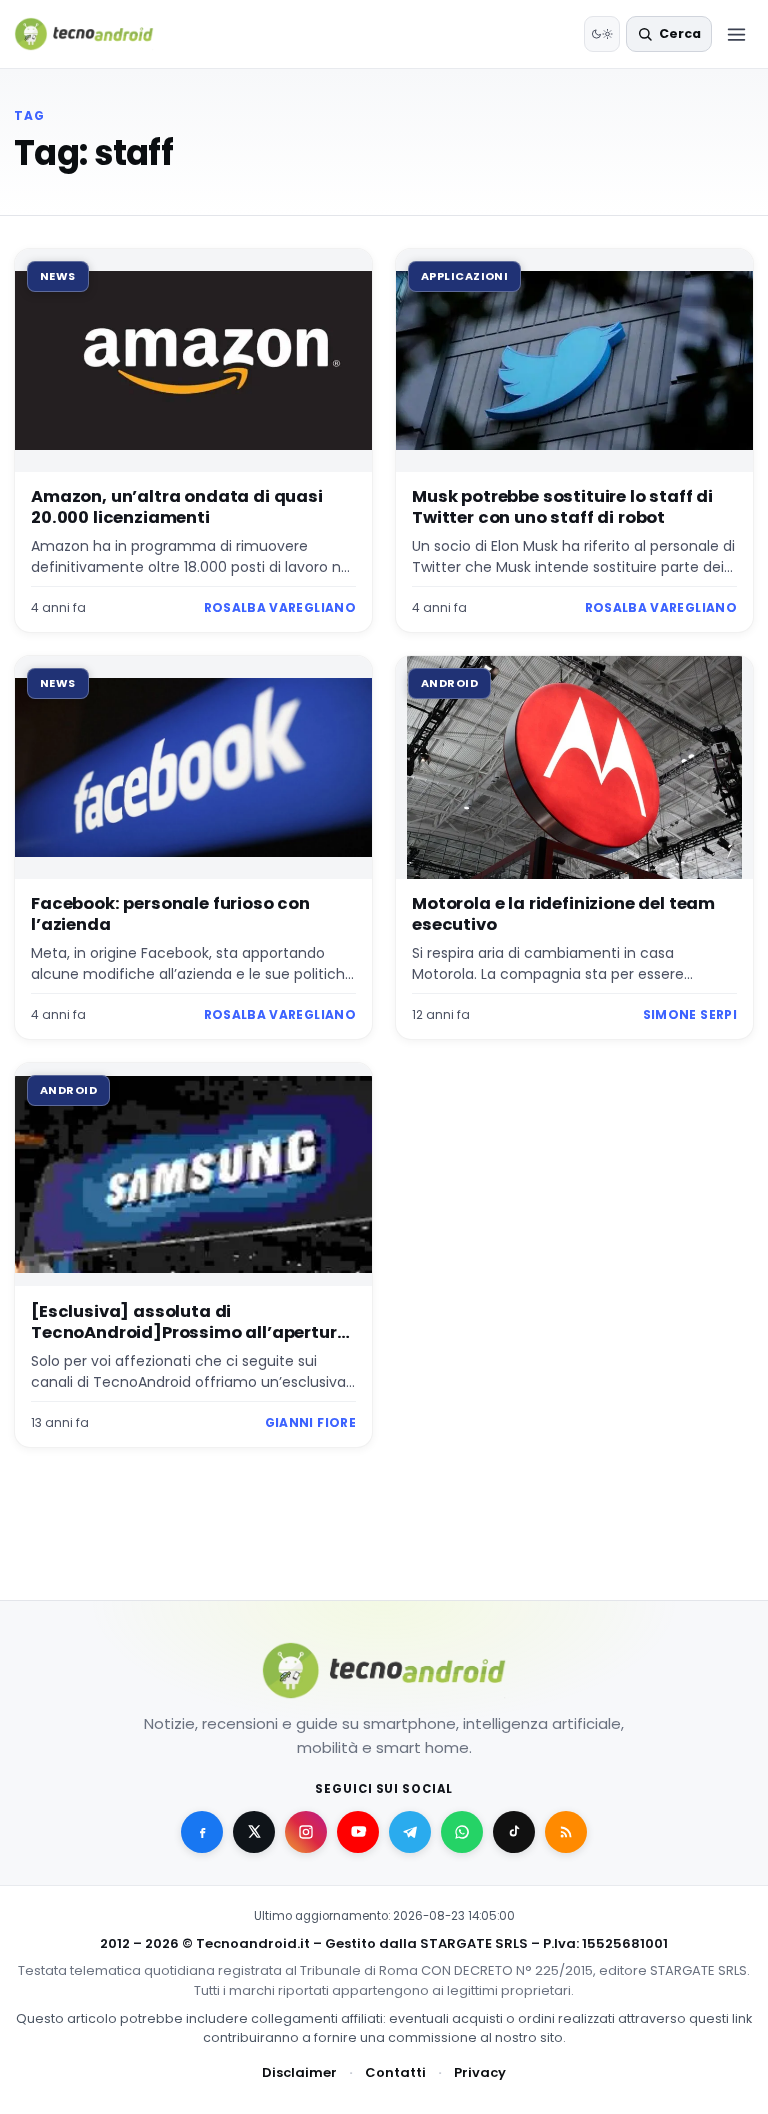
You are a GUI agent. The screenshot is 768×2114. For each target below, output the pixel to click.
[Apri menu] (736, 34)
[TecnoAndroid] (96, 34)
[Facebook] (202, 1832)
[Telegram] (410, 1832)
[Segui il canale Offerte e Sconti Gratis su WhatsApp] (462, 1832)
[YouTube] (358, 1832)
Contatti (395, 2072)
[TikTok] (514, 1832)
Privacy (480, 2072)
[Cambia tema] (602, 34)
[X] (254, 1832)
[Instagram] (306, 1832)
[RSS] (566, 1832)
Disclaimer (299, 2072)
